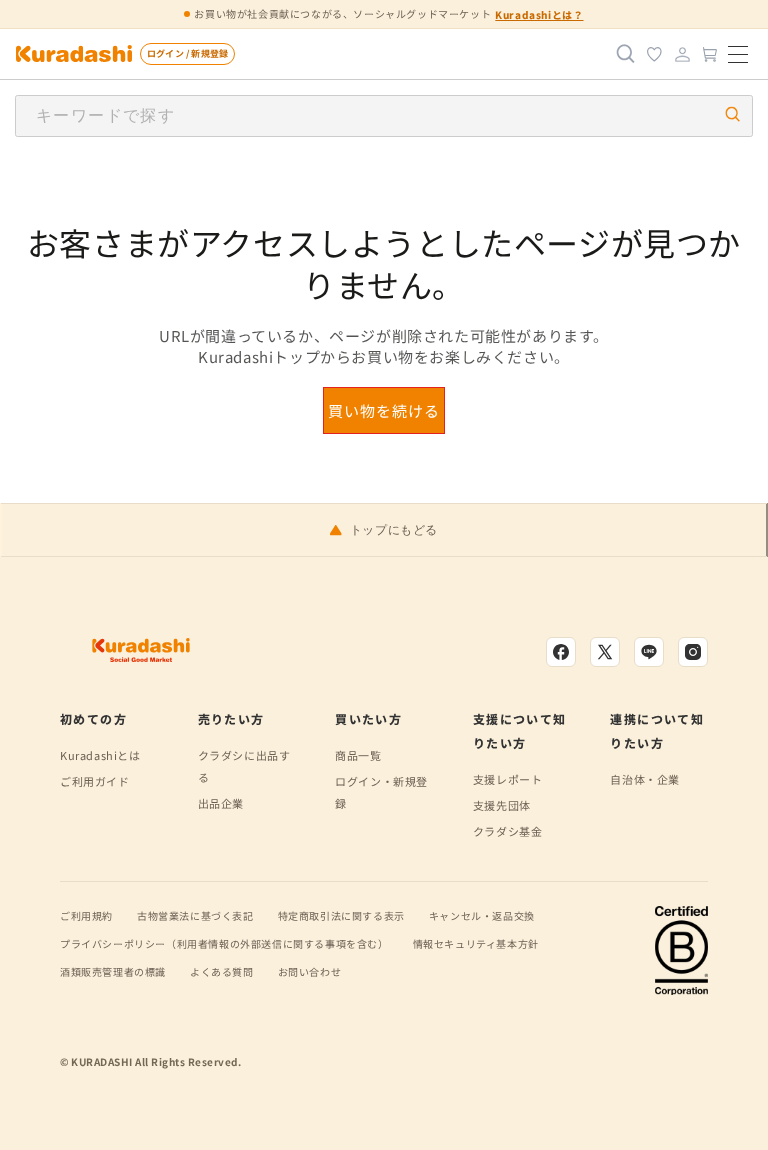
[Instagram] (693, 652)
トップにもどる (394, 530)
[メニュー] (738, 54)
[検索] (626, 54)
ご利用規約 (86, 915)
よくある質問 (222, 971)
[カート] (710, 54)
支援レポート (508, 779)
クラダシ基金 (508, 831)
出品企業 (221, 803)
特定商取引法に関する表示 (341, 915)
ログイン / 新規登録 (187, 53)
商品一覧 (358, 755)
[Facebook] (561, 652)
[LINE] (649, 652)
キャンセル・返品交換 (482, 915)
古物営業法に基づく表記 (195, 915)
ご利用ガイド (95, 781)
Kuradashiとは (100, 755)
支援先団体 (502, 805)
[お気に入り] (654, 54)
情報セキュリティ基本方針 (476, 943)
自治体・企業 (645, 779)
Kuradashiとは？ (539, 14)
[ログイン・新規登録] (682, 54)
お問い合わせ (310, 971)
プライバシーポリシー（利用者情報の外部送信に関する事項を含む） (224, 943)
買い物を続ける (384, 410)
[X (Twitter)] (605, 652)
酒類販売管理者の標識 (113, 971)
